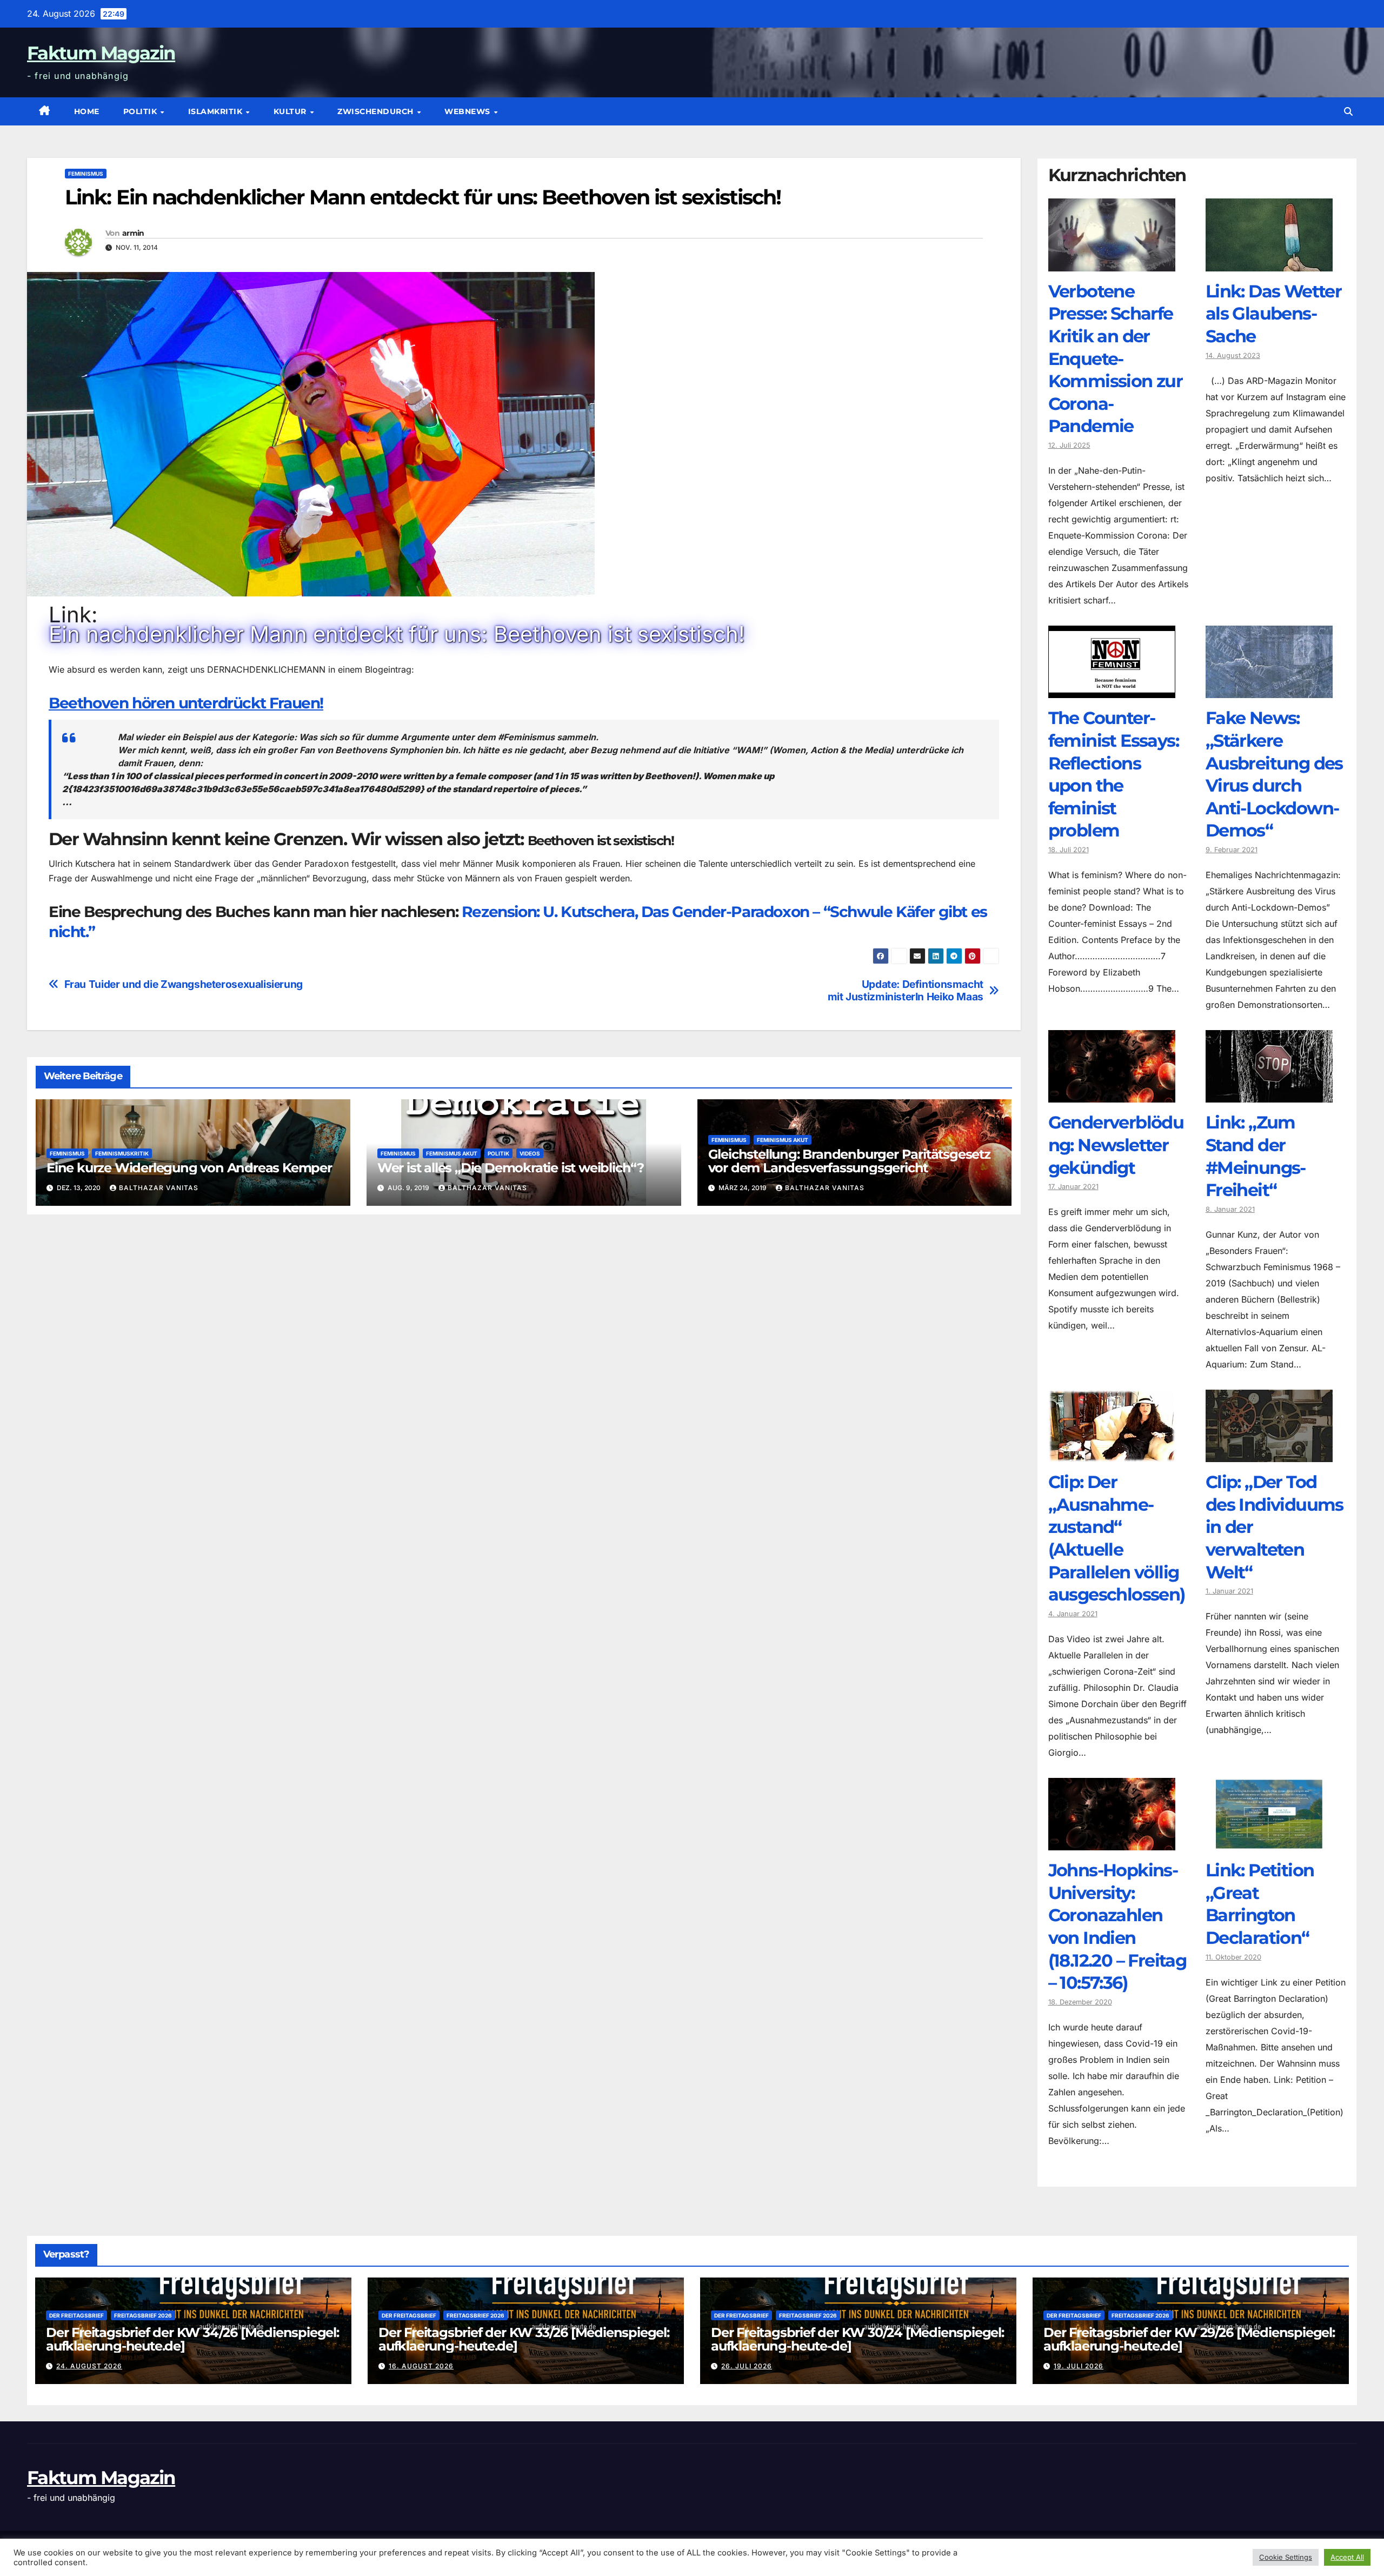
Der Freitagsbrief (76, 2315)
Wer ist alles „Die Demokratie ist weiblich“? (511, 1168)
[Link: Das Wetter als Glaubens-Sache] (1269, 263)
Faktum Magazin (101, 53)
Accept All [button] (1347, 2557)
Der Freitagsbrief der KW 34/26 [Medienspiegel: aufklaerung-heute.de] (192, 2339)
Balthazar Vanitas (159, 1188)
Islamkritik (217, 111)
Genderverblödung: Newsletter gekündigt (1116, 1145)
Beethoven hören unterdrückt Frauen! (186, 703)
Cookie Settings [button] (1286, 2557)
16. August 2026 (421, 2366)
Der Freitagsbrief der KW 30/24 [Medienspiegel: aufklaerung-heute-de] (857, 2339)
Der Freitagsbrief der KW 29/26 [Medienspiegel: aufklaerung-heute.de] (1189, 2339)
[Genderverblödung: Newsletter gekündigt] (1112, 1094)
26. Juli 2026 (747, 2366)
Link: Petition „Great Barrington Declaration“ (1260, 1904)
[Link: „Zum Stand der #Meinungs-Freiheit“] (1269, 1094)
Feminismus (86, 174)
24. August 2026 (89, 2366)
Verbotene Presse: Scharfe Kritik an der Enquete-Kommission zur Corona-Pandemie (1116, 359)
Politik (141, 111)
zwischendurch (377, 111)
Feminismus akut (452, 1153)
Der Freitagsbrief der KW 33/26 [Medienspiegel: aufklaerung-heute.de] (524, 2339)
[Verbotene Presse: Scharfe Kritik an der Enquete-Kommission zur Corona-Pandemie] (1112, 263)
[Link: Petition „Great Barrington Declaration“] (1269, 1842)
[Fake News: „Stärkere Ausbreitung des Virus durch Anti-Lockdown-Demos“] (1269, 690)
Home (87, 111)
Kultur (291, 111)
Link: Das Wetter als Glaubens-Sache (1273, 314)
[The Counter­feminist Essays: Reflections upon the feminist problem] (1112, 690)
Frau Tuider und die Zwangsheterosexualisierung (184, 984)
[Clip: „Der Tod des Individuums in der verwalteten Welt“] (1269, 1454)
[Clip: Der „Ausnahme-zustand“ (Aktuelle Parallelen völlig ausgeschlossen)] (1112, 1454)
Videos (530, 1153)
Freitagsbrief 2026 (143, 2315)
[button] (1348, 111)
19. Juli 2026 (1079, 2366)
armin (133, 233)
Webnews (468, 111)
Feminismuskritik (122, 1153)
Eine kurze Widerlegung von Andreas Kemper (189, 1168)
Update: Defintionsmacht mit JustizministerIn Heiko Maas (906, 991)
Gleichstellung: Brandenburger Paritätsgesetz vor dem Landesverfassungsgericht (849, 1161)
